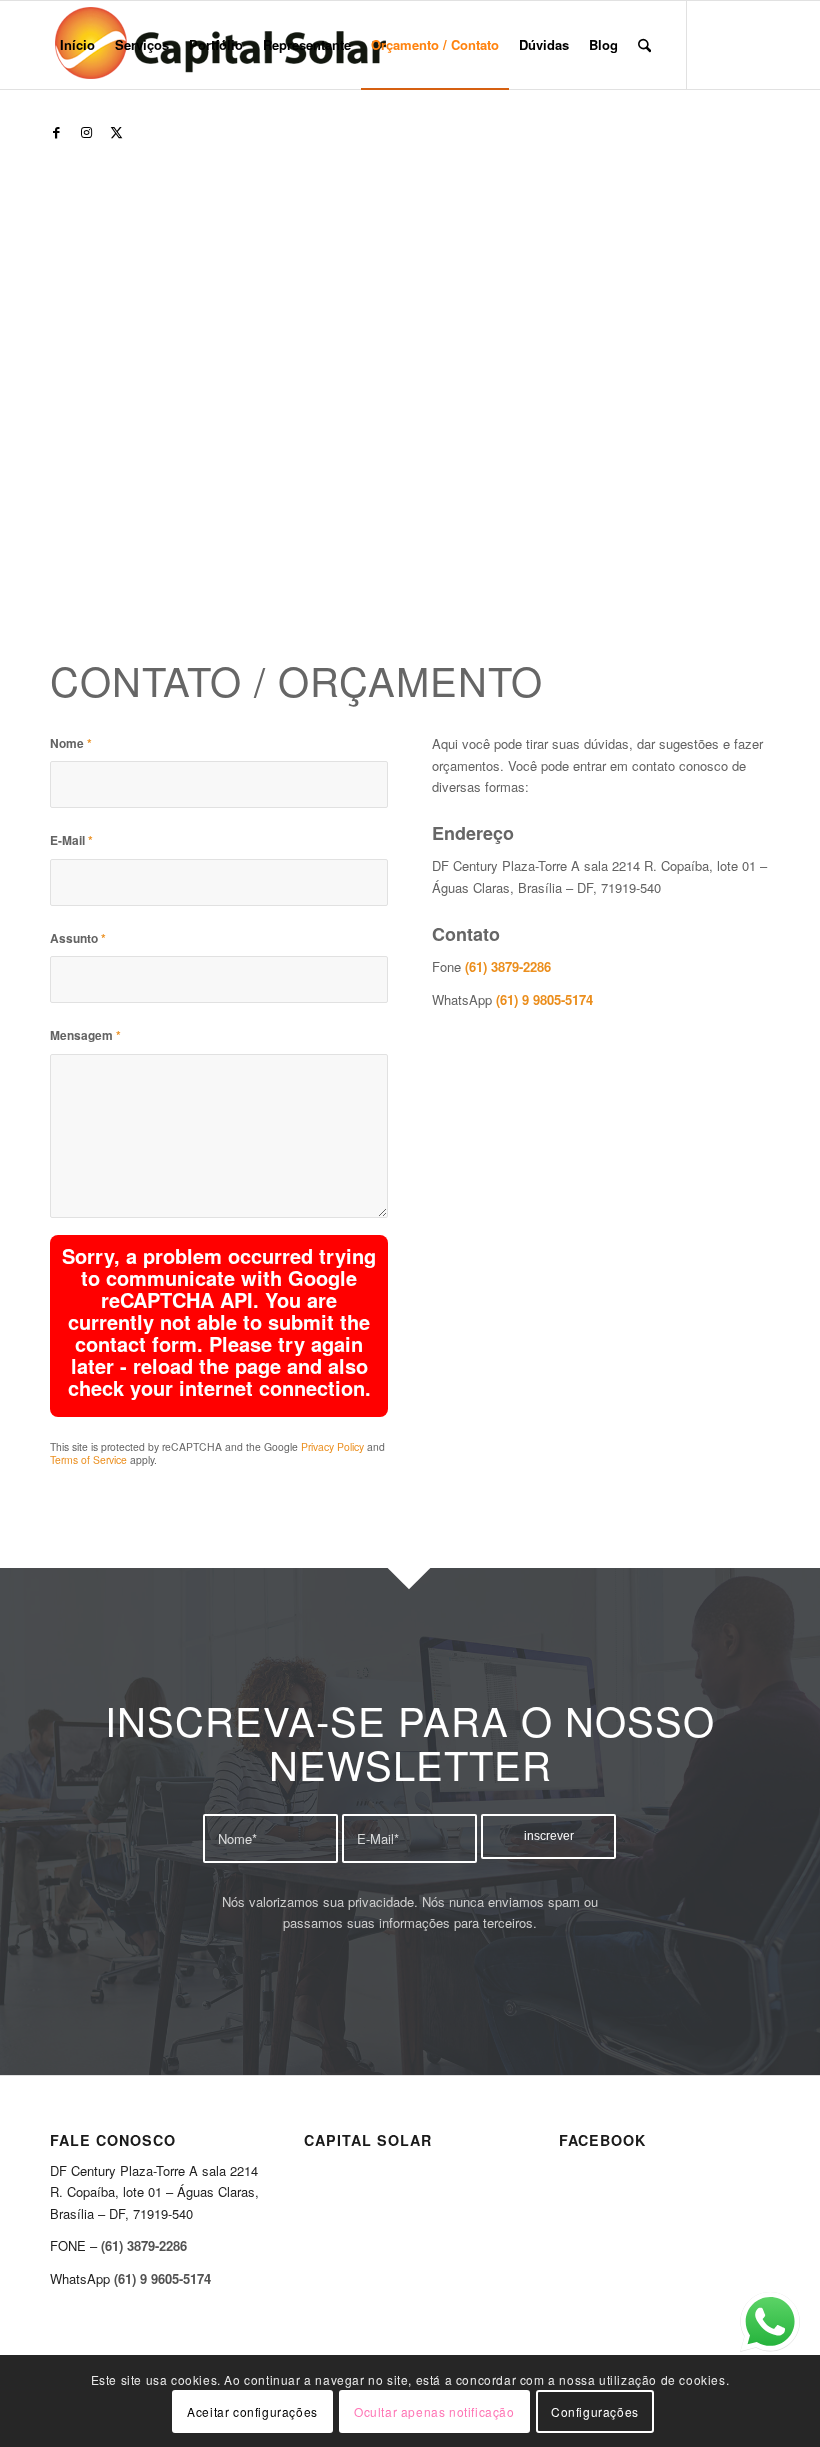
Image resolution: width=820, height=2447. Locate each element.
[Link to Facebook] (56, 132)
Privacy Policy (332, 1446)
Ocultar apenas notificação (434, 2411)
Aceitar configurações (252, 2411)
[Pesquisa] (644, 45)
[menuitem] (77, 45)
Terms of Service (88, 1459)
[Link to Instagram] (86, 132)
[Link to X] (116, 132)
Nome (71, 743)
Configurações (595, 2411)
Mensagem (85, 1035)
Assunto (78, 938)
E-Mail (71, 840)
